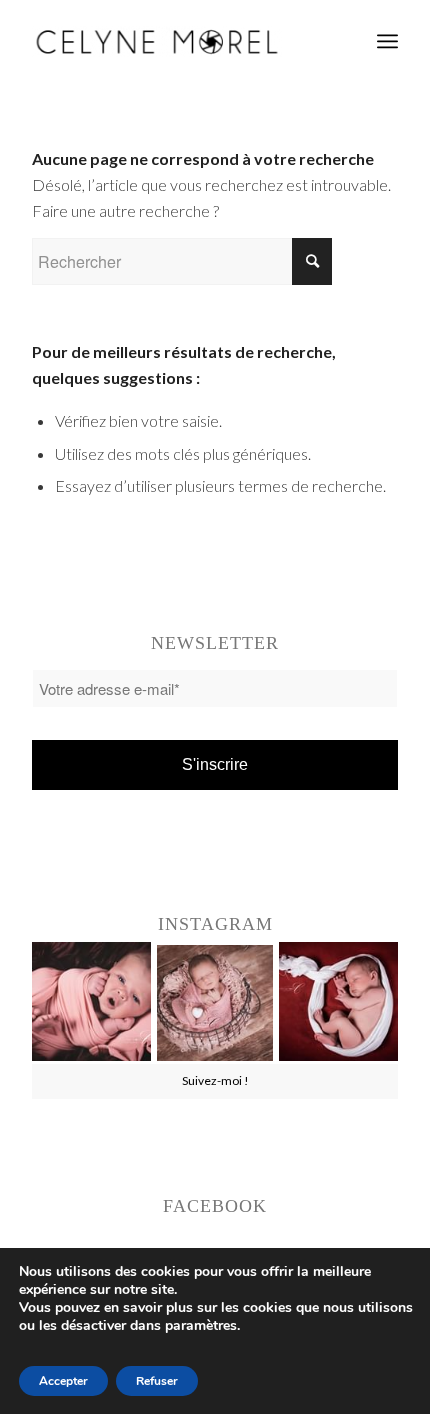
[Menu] (387, 41)
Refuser (157, 1381)
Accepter (63, 1381)
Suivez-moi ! (215, 1080)
